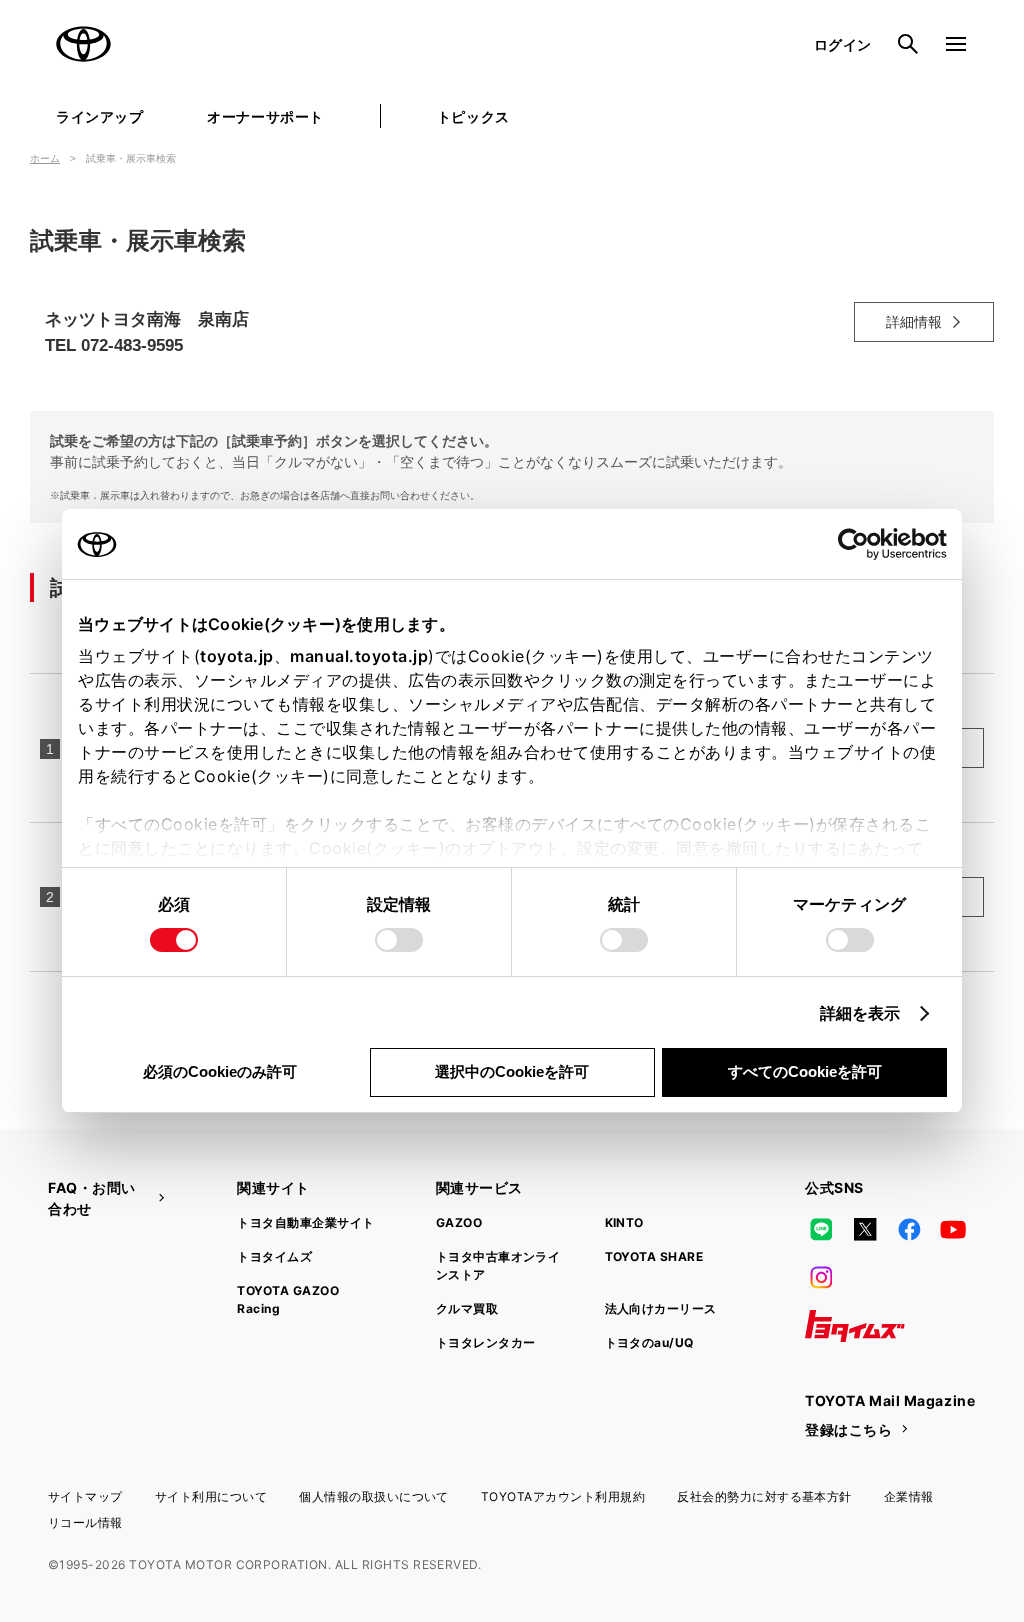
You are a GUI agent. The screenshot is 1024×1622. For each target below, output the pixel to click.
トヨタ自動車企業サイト (305, 1222)
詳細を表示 (860, 1013)
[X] (865, 1230)
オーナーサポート (265, 116)
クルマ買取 (467, 1308)
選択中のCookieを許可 (512, 1071)
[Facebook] (909, 1230)
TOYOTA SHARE (654, 1256)
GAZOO (459, 1222)
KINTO (624, 1222)
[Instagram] (821, 1278)
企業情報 (909, 1496)
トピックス (473, 116)
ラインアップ (99, 116)
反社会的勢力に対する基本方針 (764, 1496)
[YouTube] (954, 1230)
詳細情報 (914, 322)
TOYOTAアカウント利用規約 (563, 1496)
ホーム (45, 158)
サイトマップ (85, 1496)
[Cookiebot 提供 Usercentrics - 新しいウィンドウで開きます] (859, 544)
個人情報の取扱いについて (374, 1496)
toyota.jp (237, 656)
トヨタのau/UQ (649, 1342)
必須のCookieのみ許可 (220, 1071)
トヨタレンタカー (486, 1342)
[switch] (399, 940)
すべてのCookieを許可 (805, 1071)
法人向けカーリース (661, 1308)
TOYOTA (84, 44)
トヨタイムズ (274, 1256)
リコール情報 (85, 1522)
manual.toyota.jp (359, 656)
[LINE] (821, 1230)
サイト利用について (211, 1496)
